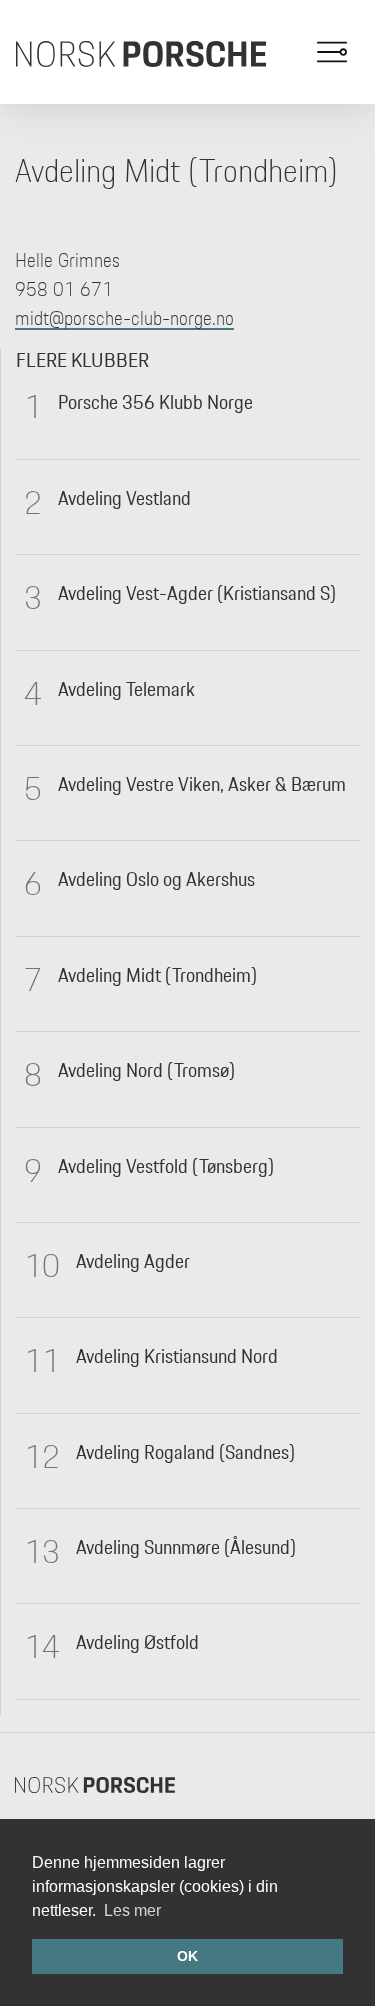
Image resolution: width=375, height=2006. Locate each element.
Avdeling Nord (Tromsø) (146, 1070)
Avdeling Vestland (124, 498)
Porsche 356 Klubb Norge (155, 402)
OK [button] (187, 1956)
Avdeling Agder (133, 1261)
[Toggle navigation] (332, 52)
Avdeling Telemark (126, 689)
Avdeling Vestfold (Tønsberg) (166, 1166)
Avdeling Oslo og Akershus (156, 879)
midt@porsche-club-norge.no (124, 318)
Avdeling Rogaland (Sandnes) (185, 1452)
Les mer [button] (132, 1910)
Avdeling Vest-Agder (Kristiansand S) (197, 593)
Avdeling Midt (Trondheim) (157, 975)
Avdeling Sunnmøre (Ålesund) (186, 1547)
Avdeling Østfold (137, 1642)
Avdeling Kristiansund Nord (177, 1356)
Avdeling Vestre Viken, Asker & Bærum (202, 784)
